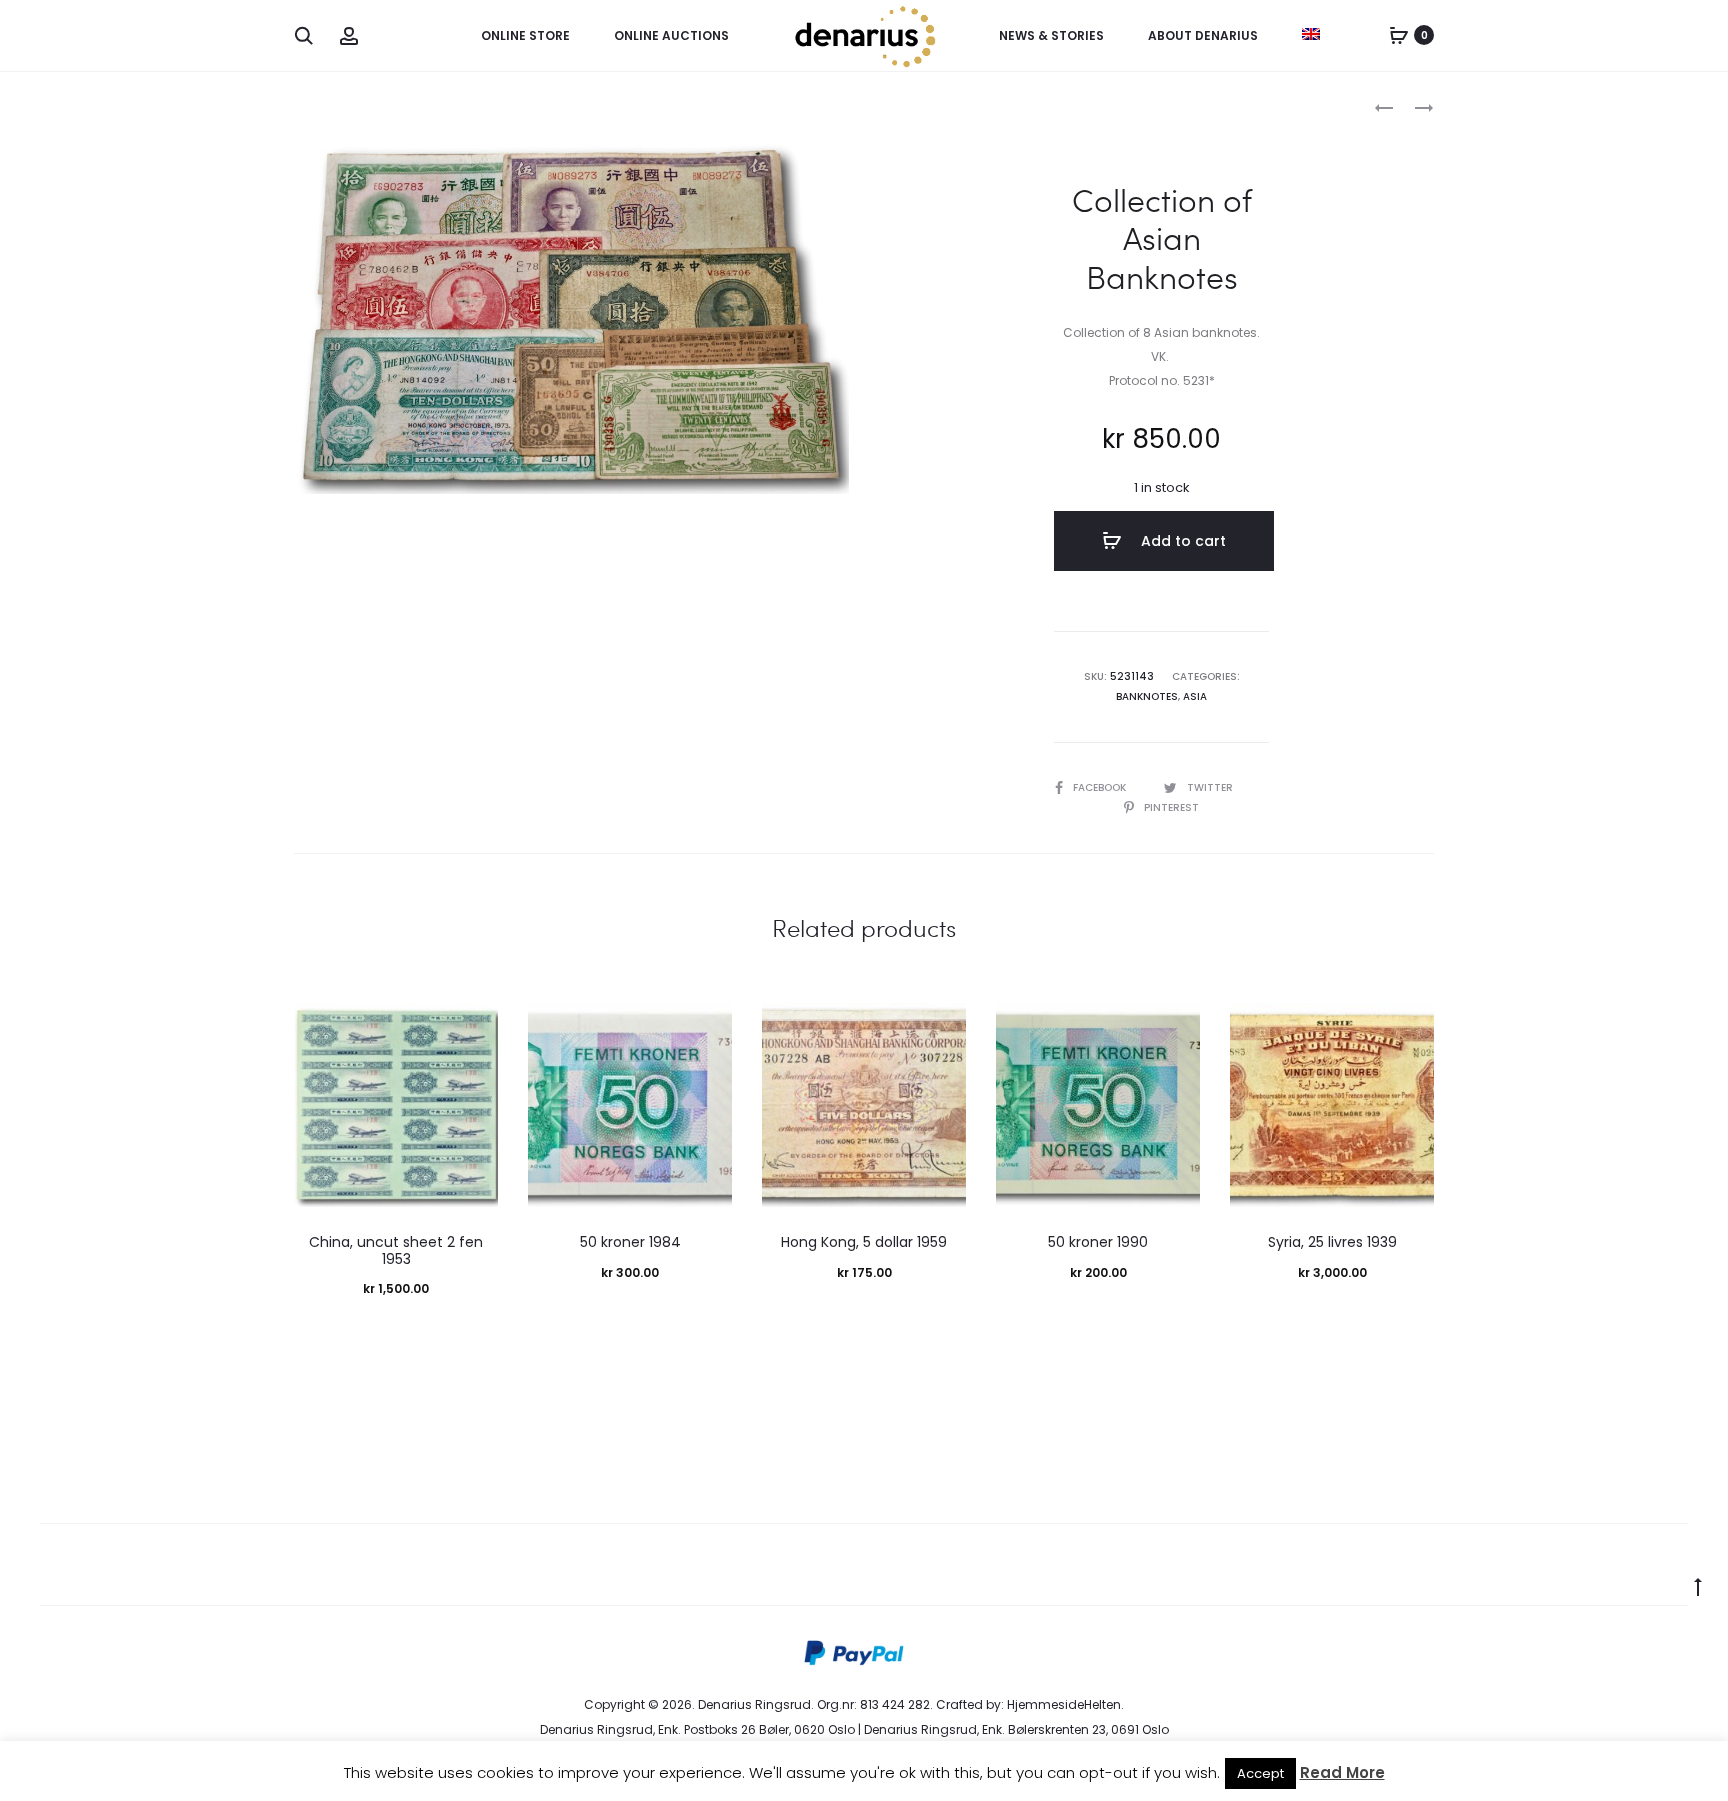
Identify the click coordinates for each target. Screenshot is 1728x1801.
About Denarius (1203, 35)
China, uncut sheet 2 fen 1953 (396, 1250)
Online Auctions (671, 35)
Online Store (525, 35)
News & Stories (1051, 35)
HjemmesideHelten (1064, 1704)
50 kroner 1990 (1098, 1242)
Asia (1195, 696)
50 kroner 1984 (630, 1242)
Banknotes (384, 105)
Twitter (1210, 787)
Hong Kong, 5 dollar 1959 (864, 1242)
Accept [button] (1260, 1773)
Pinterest (1171, 807)
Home (312, 105)
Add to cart (1181, 541)
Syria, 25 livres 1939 (1332, 1242)
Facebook (1101, 787)
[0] (1399, 35)
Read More (1342, 1772)
